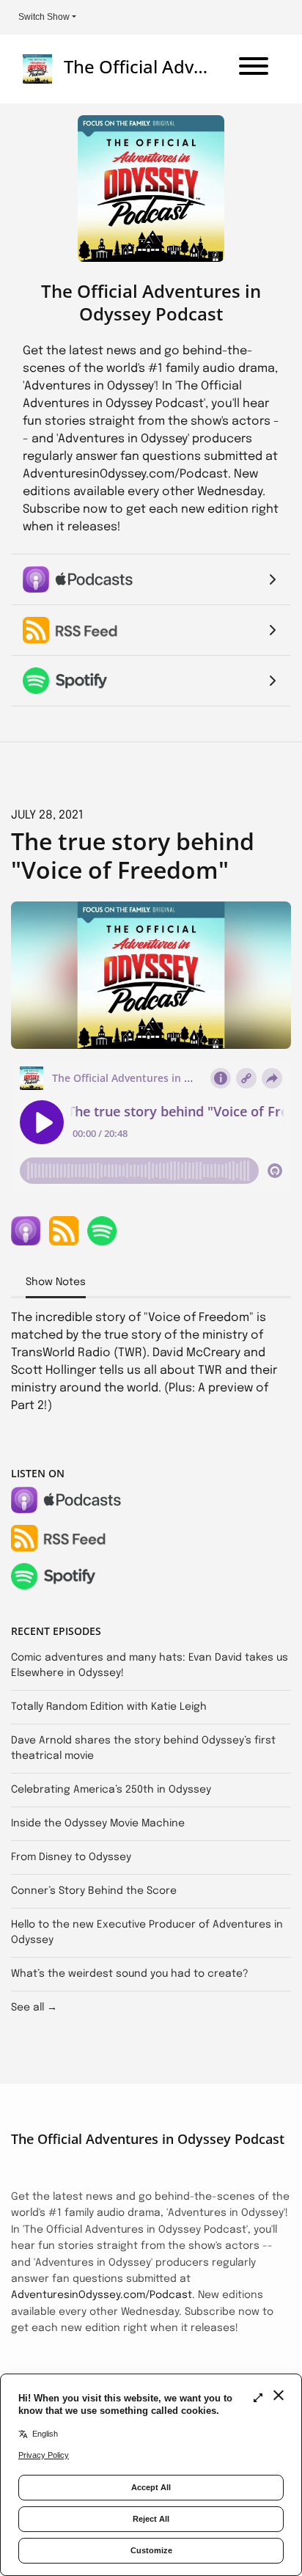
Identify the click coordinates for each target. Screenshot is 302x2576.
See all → (34, 2008)
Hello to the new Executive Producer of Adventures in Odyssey (147, 1932)
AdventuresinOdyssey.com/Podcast (102, 2295)
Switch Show (44, 17)
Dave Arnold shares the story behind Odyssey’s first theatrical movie (143, 1748)
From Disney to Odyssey (71, 1857)
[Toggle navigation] (254, 69)
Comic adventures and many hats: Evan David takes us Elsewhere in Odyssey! (150, 1665)
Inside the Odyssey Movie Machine (98, 1823)
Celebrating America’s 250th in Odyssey (111, 1790)
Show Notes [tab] (56, 1282)
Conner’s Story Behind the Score (94, 1891)
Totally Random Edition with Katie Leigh (109, 1707)
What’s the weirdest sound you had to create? (130, 1974)
